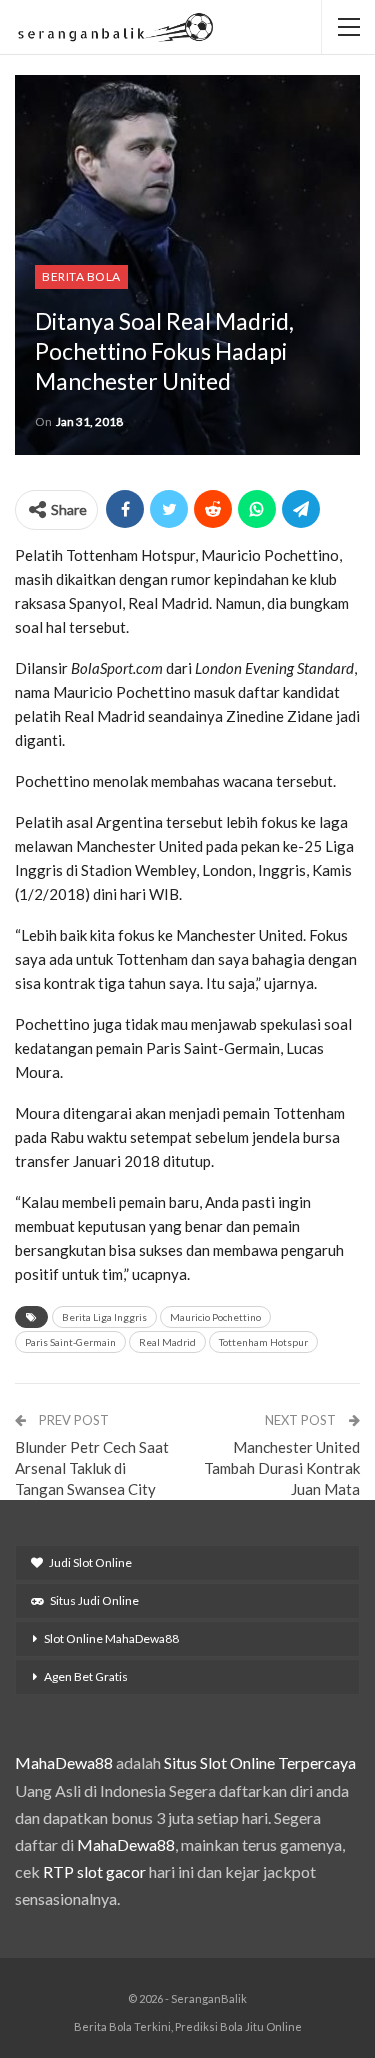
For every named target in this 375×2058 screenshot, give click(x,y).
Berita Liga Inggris (104, 1317)
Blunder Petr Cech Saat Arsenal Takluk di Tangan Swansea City (92, 1468)
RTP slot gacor (94, 1871)
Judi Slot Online (90, 1562)
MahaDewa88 (64, 1762)
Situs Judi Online (94, 1600)
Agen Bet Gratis (86, 1676)
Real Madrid (167, 1342)
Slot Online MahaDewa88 (111, 1638)
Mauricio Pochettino (215, 1317)
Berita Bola (81, 276)
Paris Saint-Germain (70, 1342)
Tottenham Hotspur (263, 1342)
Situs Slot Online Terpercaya (260, 1762)
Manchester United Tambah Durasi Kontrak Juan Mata (282, 1468)
